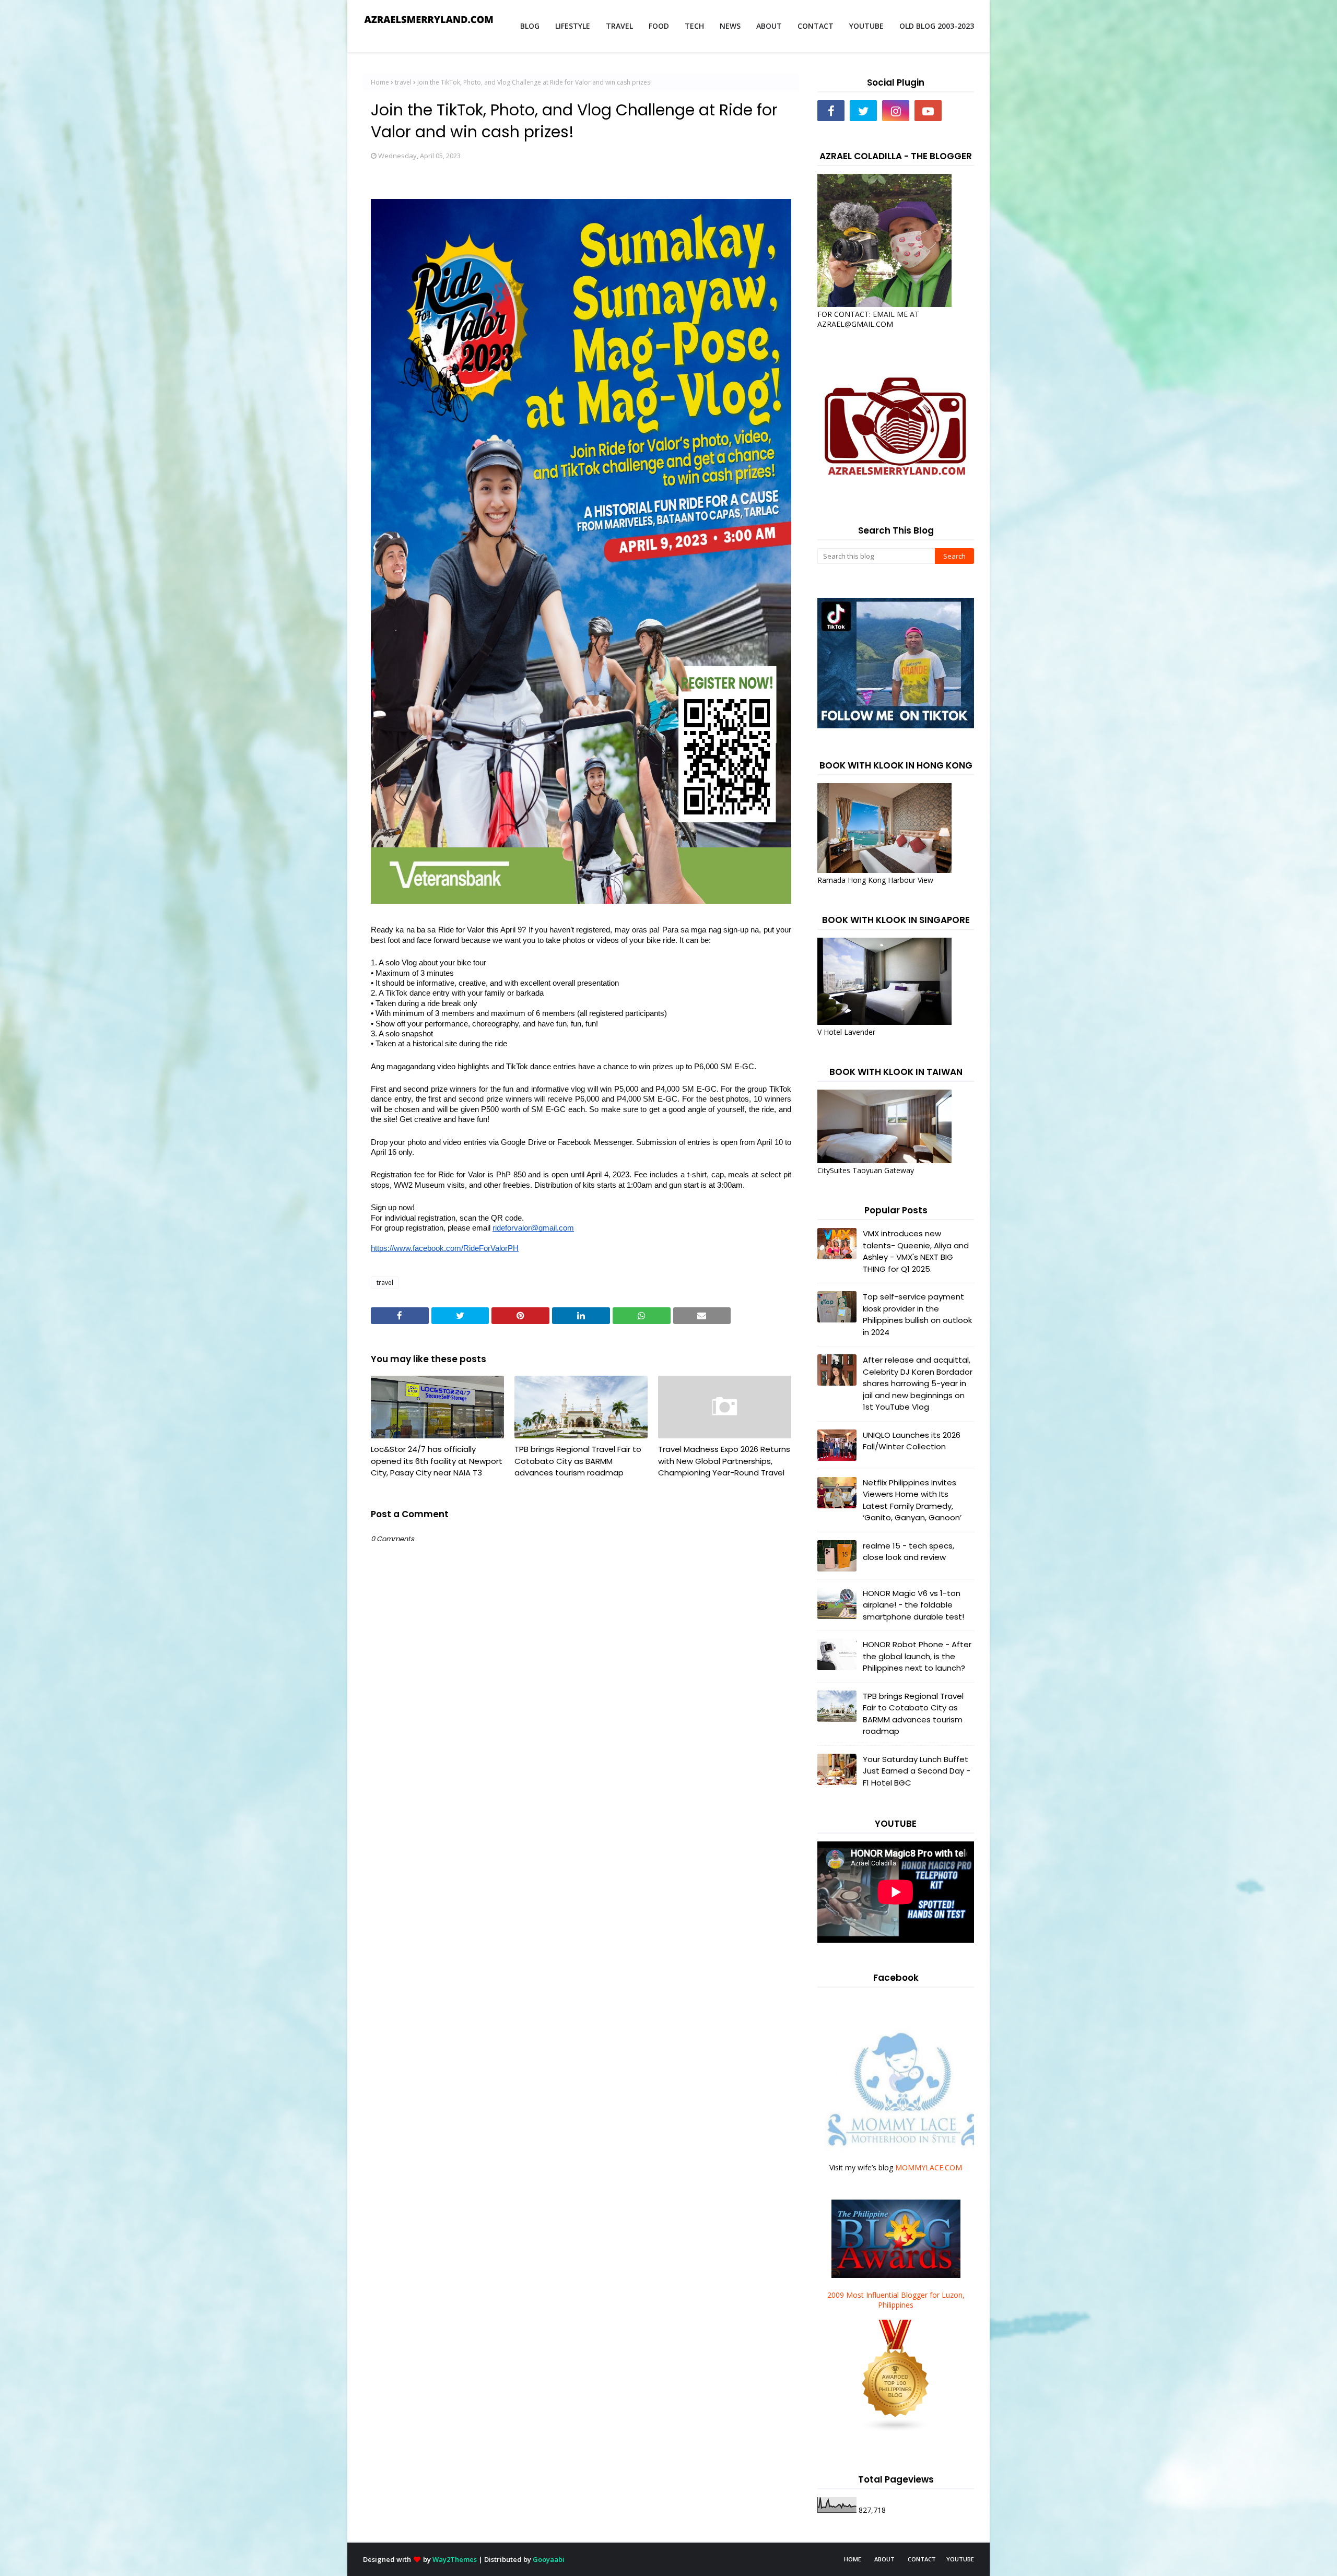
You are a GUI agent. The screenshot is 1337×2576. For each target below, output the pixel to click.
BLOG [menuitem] (530, 26)
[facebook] (831, 111)
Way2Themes (455, 2559)
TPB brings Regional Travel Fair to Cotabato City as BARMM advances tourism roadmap (578, 1461)
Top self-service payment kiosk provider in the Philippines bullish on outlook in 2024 (917, 1314)
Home (380, 82)
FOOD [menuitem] (659, 26)
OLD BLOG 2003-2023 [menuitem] (937, 26)
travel (403, 82)
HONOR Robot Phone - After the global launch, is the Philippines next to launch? (917, 1656)
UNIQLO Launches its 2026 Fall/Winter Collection (912, 1441)
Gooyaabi (549, 2559)
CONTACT (922, 2559)
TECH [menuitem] (694, 26)
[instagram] (896, 111)
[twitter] (863, 111)
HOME (853, 2559)
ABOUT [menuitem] (769, 26)
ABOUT (884, 2559)
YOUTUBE (960, 2559)
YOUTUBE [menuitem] (866, 26)
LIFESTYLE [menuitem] (573, 26)
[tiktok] (960, 111)
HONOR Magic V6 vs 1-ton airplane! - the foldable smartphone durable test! (913, 1605)
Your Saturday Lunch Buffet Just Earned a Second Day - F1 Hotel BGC (917, 1771)
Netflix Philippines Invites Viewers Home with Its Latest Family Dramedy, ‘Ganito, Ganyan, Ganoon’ (912, 1500)
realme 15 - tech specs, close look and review (908, 1552)
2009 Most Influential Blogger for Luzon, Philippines (896, 2300)
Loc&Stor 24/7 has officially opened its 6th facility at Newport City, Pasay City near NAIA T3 (437, 1461)
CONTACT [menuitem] (816, 26)
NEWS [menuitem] (730, 26)
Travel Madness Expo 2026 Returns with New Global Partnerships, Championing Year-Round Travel (724, 1461)
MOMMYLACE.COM (929, 2167)
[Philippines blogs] (896, 2430)
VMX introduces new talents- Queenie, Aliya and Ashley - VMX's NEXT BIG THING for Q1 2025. (916, 1251)
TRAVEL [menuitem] (619, 26)
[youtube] (928, 111)
